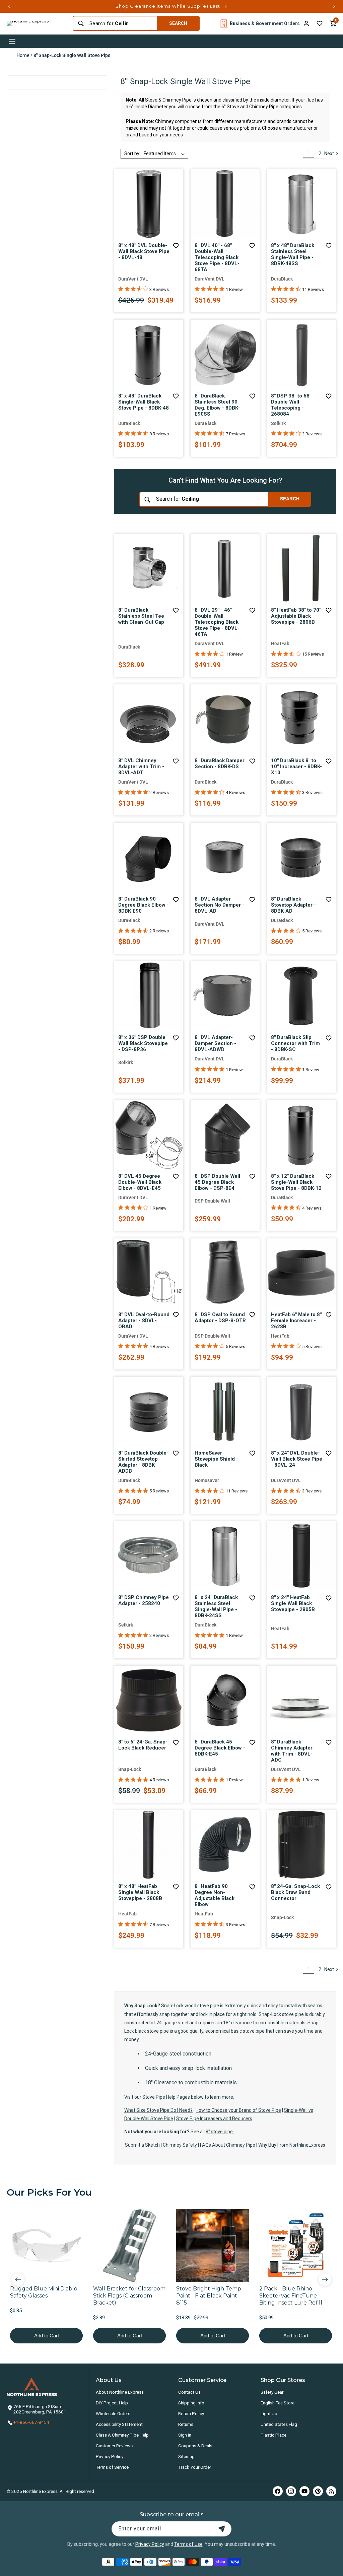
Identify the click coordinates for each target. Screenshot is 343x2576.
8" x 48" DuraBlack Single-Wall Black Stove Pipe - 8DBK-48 (144, 402)
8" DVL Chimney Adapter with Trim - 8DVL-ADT (141, 766)
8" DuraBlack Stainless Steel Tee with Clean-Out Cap (141, 616)
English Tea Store (278, 2403)
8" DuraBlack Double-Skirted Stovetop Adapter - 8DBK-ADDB (143, 1462)
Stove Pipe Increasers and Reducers (214, 2119)
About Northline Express (120, 2392)
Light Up (269, 2413)
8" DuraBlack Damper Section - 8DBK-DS (220, 763)
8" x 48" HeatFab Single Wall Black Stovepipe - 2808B (140, 1892)
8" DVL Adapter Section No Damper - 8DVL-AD (219, 905)
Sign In (185, 2435)
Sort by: (132, 154)
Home (23, 55)
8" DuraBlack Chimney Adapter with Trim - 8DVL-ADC (292, 1751)
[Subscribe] (222, 2529)
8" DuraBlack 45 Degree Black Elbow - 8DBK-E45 (220, 1748)
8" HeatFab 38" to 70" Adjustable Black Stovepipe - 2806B (296, 616)
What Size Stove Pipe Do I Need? (158, 2110)
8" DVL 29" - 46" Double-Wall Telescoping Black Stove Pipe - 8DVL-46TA (217, 622)
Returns (186, 2424)
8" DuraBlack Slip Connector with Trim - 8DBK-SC (295, 1043)
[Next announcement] (334, 6)
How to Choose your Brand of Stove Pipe (238, 2110)
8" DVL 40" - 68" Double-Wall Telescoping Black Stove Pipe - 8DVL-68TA (217, 257)
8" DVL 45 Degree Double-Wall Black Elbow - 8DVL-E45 (140, 1182)
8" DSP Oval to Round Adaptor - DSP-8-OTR (220, 1317)
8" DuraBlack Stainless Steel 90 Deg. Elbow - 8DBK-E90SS (217, 405)
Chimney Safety (180, 2145)
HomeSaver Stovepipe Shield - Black (216, 1459)
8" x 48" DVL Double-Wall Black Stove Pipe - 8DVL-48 (144, 251)
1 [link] (309, 154)
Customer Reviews (114, 2446)
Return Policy (191, 2413)
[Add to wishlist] (320, 23)
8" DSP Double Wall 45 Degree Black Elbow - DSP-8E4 (217, 1182)
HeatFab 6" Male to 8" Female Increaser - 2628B (296, 1321)
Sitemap (186, 2456)
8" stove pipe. (220, 2132)
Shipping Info (191, 2403)
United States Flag (279, 2424)
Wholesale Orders (113, 2413)
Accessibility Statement (119, 2424)
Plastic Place (273, 2435)
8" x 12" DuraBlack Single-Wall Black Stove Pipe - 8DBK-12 (296, 1182)
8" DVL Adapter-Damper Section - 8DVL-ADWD (215, 1043)
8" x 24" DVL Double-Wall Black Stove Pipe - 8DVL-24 (297, 1459)
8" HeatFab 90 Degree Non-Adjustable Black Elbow (215, 1895)
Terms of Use (188, 2544)
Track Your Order (195, 2467)
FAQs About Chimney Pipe (228, 2145)
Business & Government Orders (265, 23)
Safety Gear (272, 2392)
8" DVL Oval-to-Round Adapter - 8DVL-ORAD (144, 1321)
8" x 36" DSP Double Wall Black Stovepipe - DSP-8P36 (143, 1043)
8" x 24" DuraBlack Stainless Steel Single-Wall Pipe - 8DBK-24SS (216, 1606)
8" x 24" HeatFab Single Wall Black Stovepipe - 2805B (293, 1603)
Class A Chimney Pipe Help (122, 2435)
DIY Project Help (112, 2403)
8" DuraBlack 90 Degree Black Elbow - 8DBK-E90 (144, 905)
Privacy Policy (110, 2456)
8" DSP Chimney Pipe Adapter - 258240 (144, 1600)
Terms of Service (112, 2467)
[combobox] (121, 23)
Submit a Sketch (142, 2145)
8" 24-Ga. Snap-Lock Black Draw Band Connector (295, 1892)
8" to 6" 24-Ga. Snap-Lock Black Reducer (143, 1745)
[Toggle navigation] (12, 41)
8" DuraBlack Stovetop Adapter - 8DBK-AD (293, 905)
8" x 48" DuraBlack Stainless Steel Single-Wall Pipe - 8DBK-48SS (293, 254)
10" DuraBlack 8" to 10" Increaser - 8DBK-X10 (296, 766)
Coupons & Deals (195, 2446)
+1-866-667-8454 (31, 2422)
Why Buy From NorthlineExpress (292, 2145)
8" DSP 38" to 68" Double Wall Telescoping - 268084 (291, 405)
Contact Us (189, 2392)
